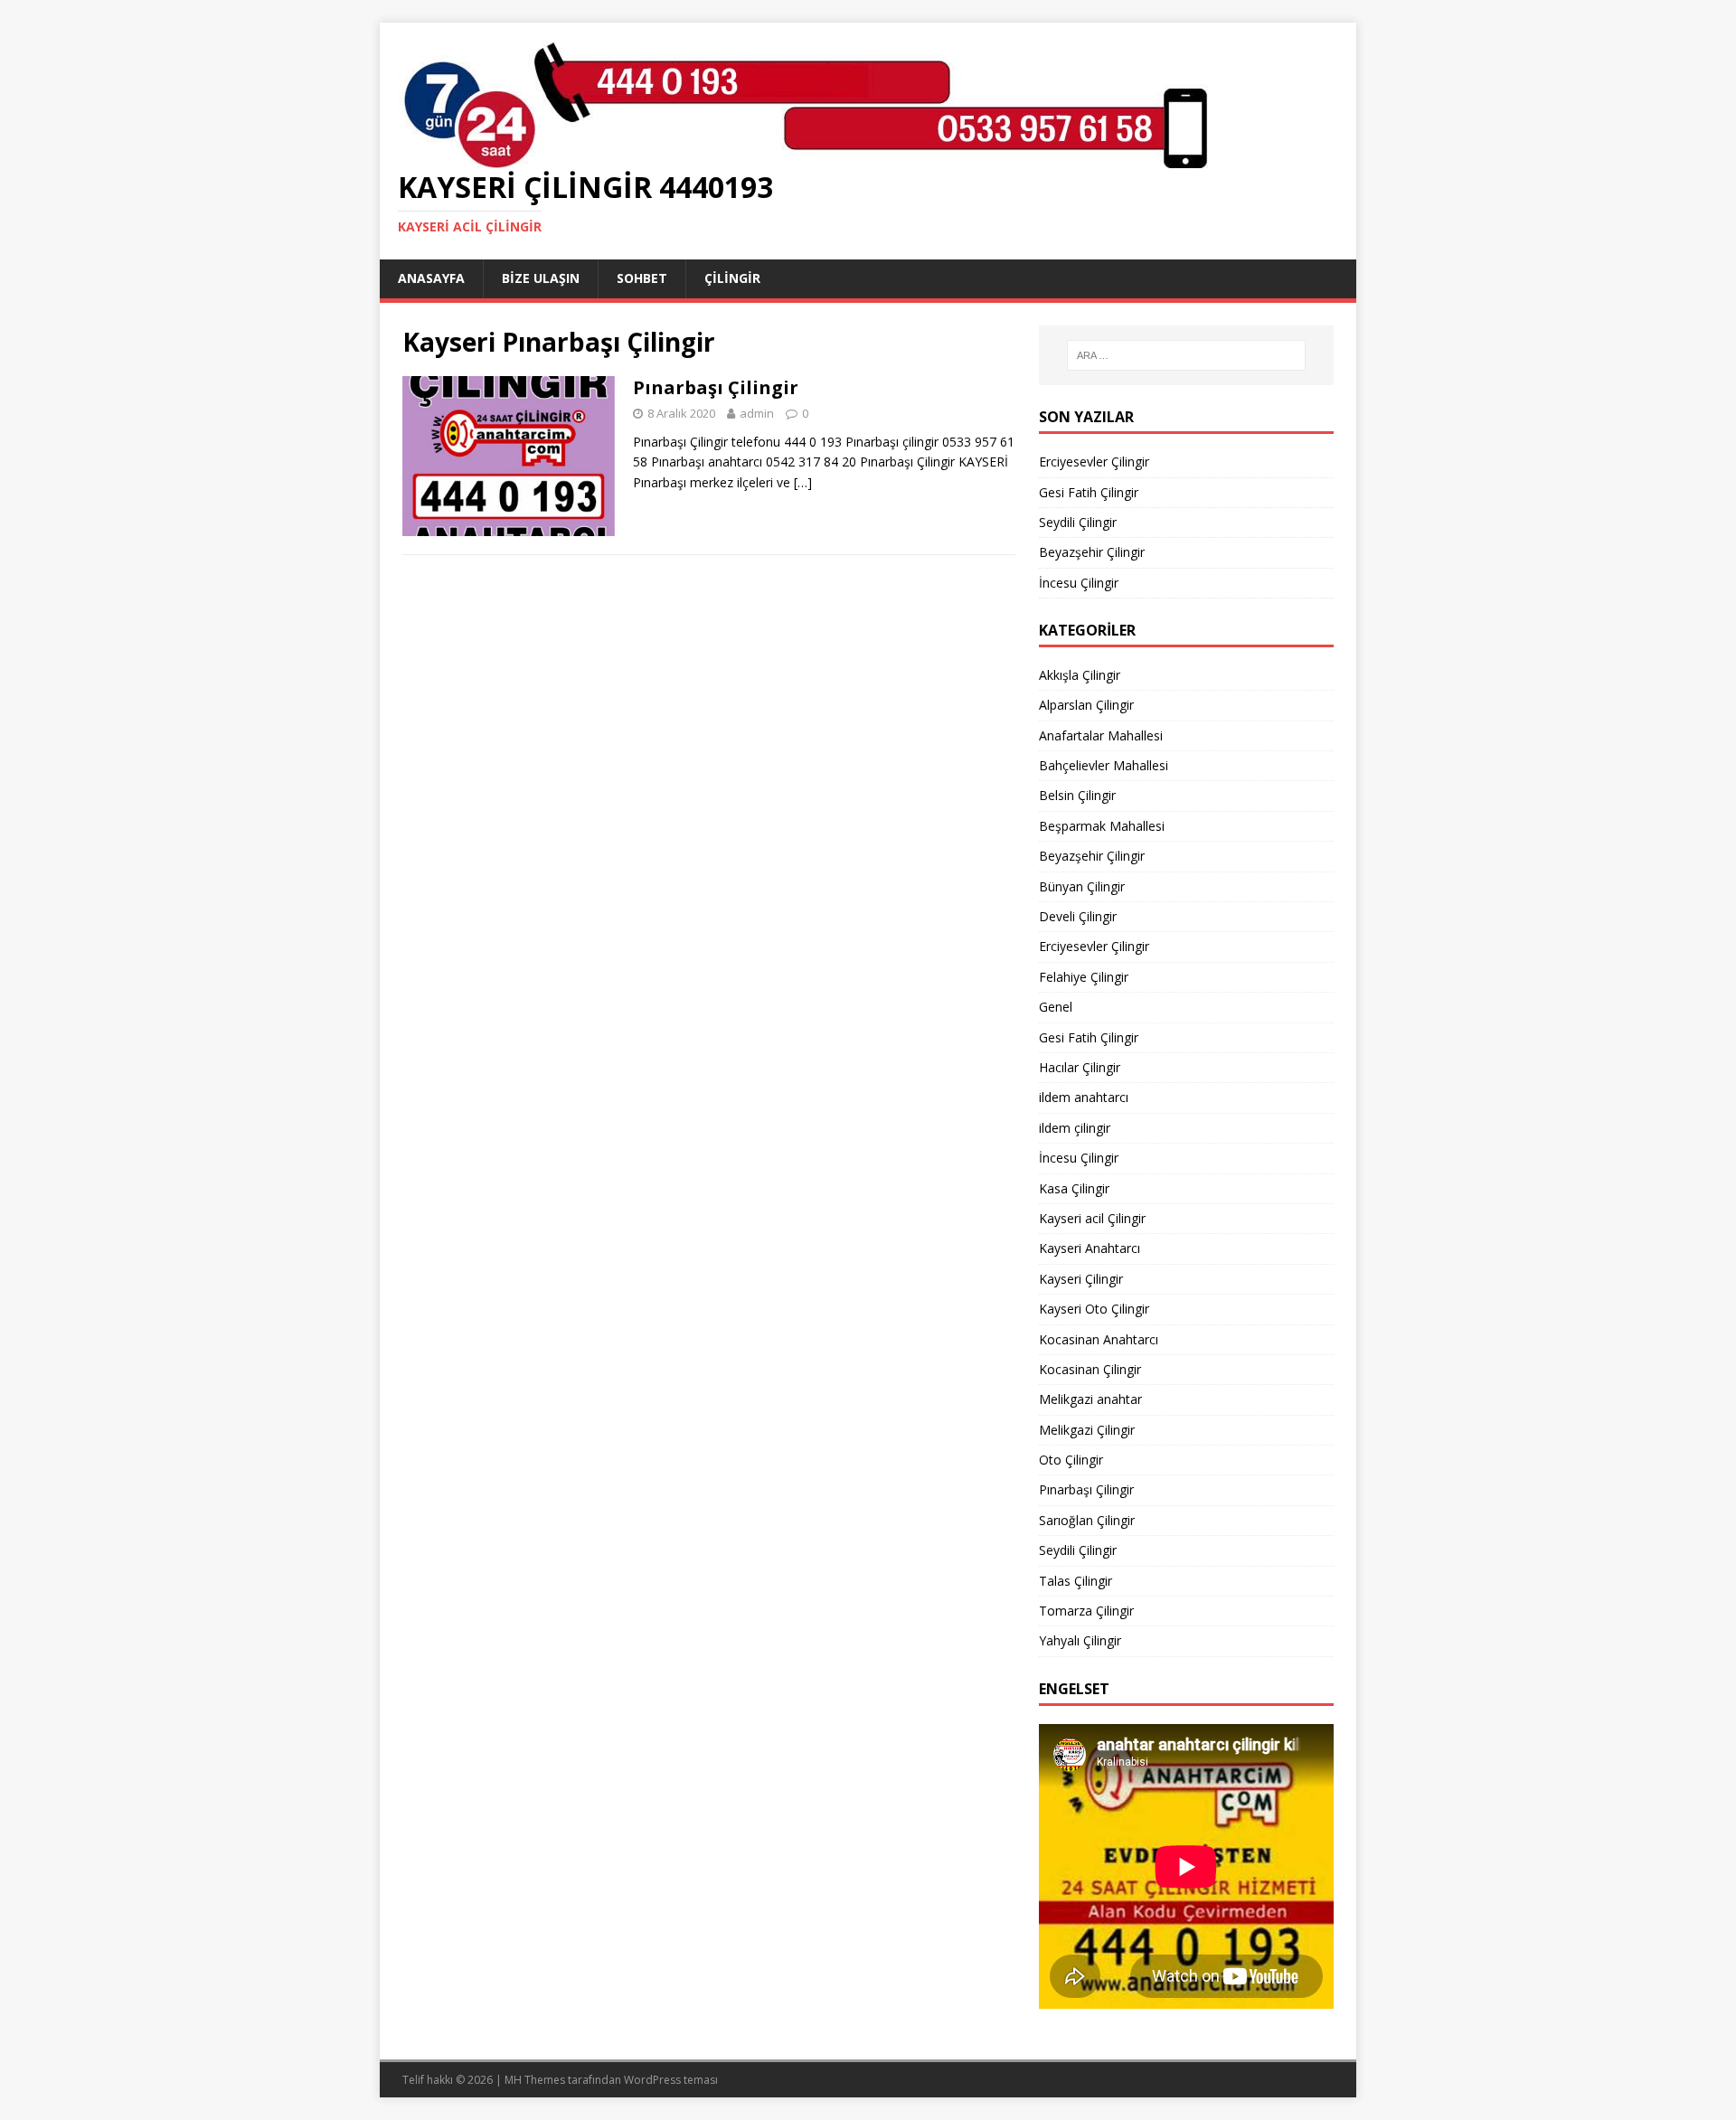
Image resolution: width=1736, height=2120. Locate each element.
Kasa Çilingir (1074, 1188)
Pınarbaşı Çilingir (716, 387)
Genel (1056, 1007)
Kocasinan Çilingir (1090, 1369)
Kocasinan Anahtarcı (1099, 1339)
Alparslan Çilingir (1086, 705)
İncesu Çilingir (1079, 583)
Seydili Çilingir (1078, 522)
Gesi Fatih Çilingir (1089, 492)
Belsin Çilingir (1077, 795)
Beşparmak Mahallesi (1102, 826)
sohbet (642, 278)
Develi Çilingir (1078, 916)
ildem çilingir (1075, 1128)
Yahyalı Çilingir (1080, 1640)
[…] (803, 482)
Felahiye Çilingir (1084, 977)
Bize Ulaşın (541, 278)
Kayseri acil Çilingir (1092, 1218)
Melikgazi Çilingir (1087, 1430)
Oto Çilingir (1071, 1460)
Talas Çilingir (1076, 1581)
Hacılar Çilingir (1080, 1067)
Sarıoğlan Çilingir (1087, 1520)
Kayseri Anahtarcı (1090, 1248)
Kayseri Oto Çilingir (1094, 1309)
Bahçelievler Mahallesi (1104, 765)
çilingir (732, 278)
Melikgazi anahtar (1090, 1399)
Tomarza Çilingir (1086, 1611)
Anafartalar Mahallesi (1101, 735)
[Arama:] (1186, 355)
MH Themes (535, 2080)
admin (757, 413)
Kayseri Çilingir (1081, 1279)
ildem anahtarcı (1084, 1097)
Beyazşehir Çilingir (1092, 552)
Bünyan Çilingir (1082, 886)
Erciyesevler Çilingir (1094, 462)
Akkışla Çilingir (1080, 675)
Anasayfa (431, 278)
